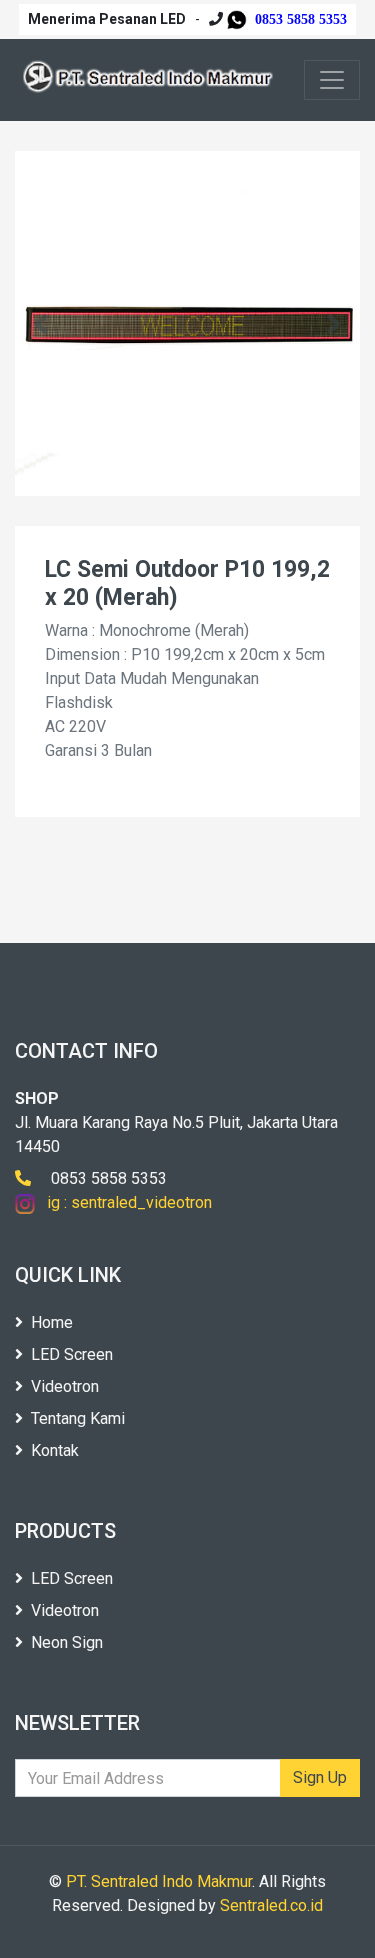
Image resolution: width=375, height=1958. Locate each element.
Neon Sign (67, 1642)
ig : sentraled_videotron (123, 1202)
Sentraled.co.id (271, 1905)
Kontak (55, 1450)
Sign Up (320, 1777)
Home (52, 1322)
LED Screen (72, 1354)
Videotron (65, 1386)
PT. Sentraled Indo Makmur (159, 1881)
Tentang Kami (78, 1418)
